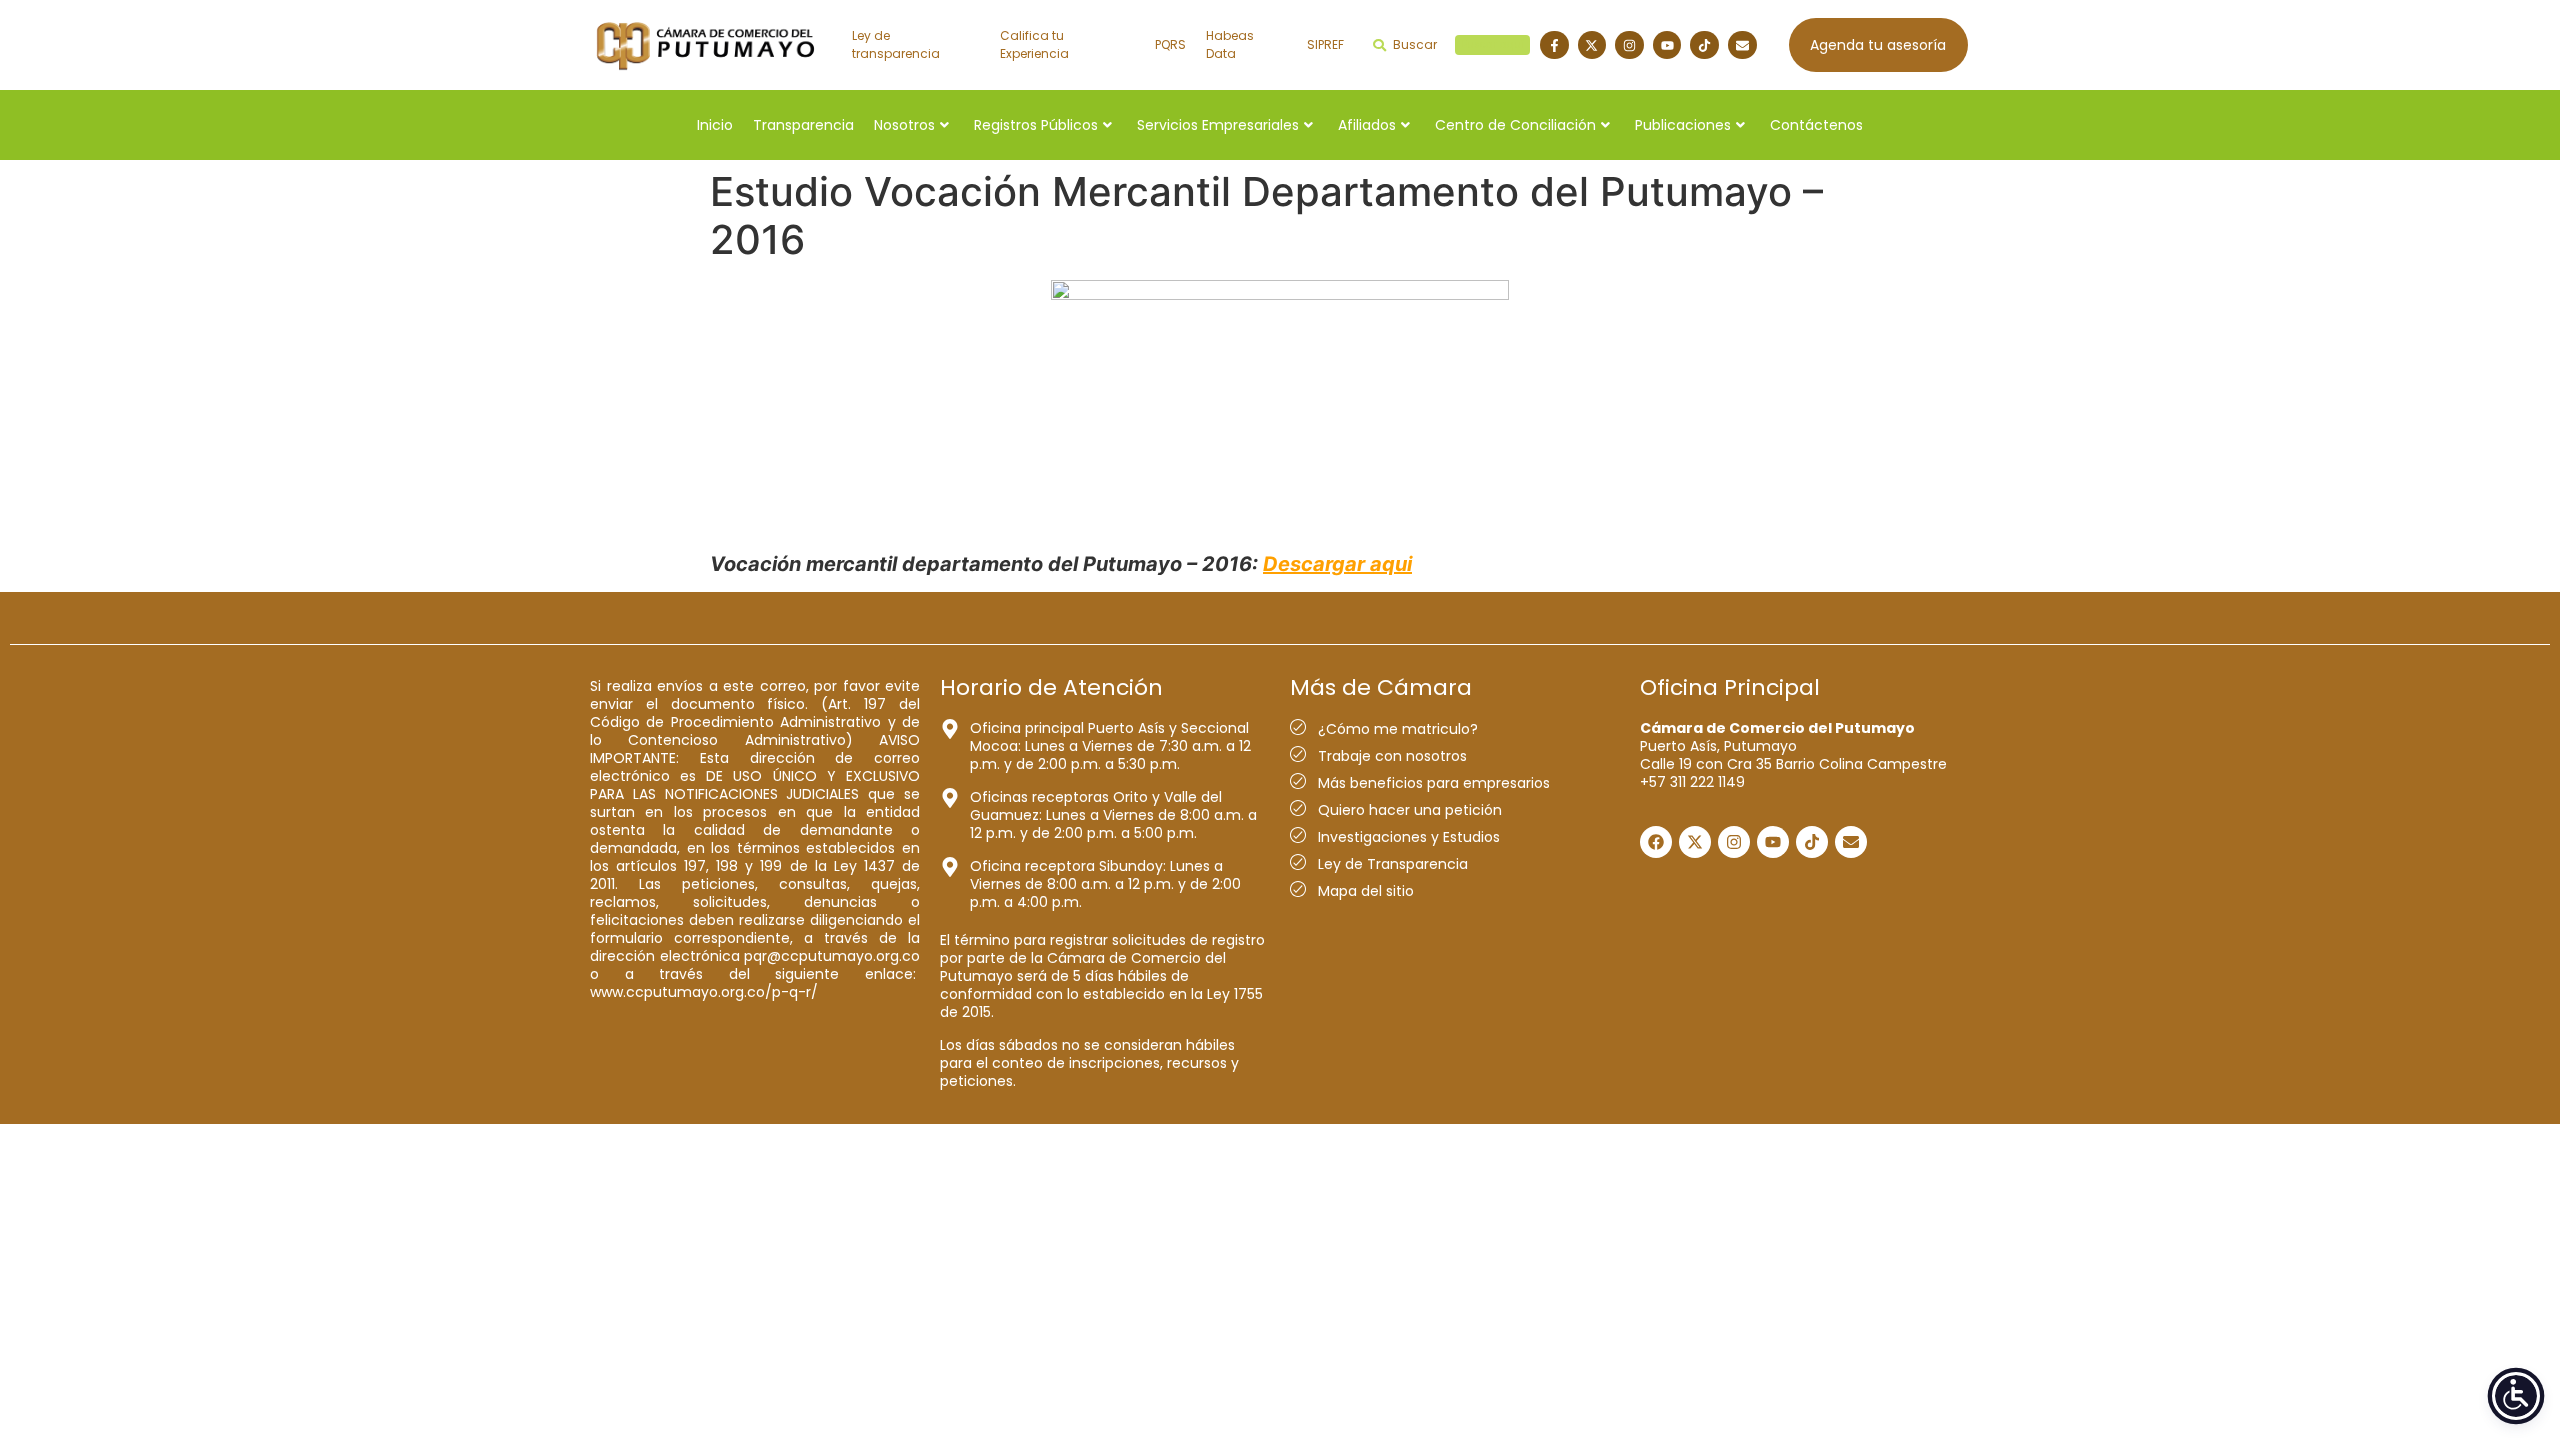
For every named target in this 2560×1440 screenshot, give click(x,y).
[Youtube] (1667, 45)
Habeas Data (1230, 44)
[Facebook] (1656, 842)
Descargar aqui (1337, 564)
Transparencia (803, 125)
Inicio (715, 125)
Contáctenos (1816, 125)
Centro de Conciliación (1515, 125)
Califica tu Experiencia (1034, 44)
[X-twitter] (1592, 45)
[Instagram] (1629, 45)
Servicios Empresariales (1218, 125)
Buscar (1458, 44)
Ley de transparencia (896, 44)
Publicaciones (1683, 125)
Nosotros (904, 125)
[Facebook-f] (1554, 45)
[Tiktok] (1704, 45)
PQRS (1170, 44)
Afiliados (1367, 125)
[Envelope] (1742, 45)
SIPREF (1325, 44)
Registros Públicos (1036, 125)
